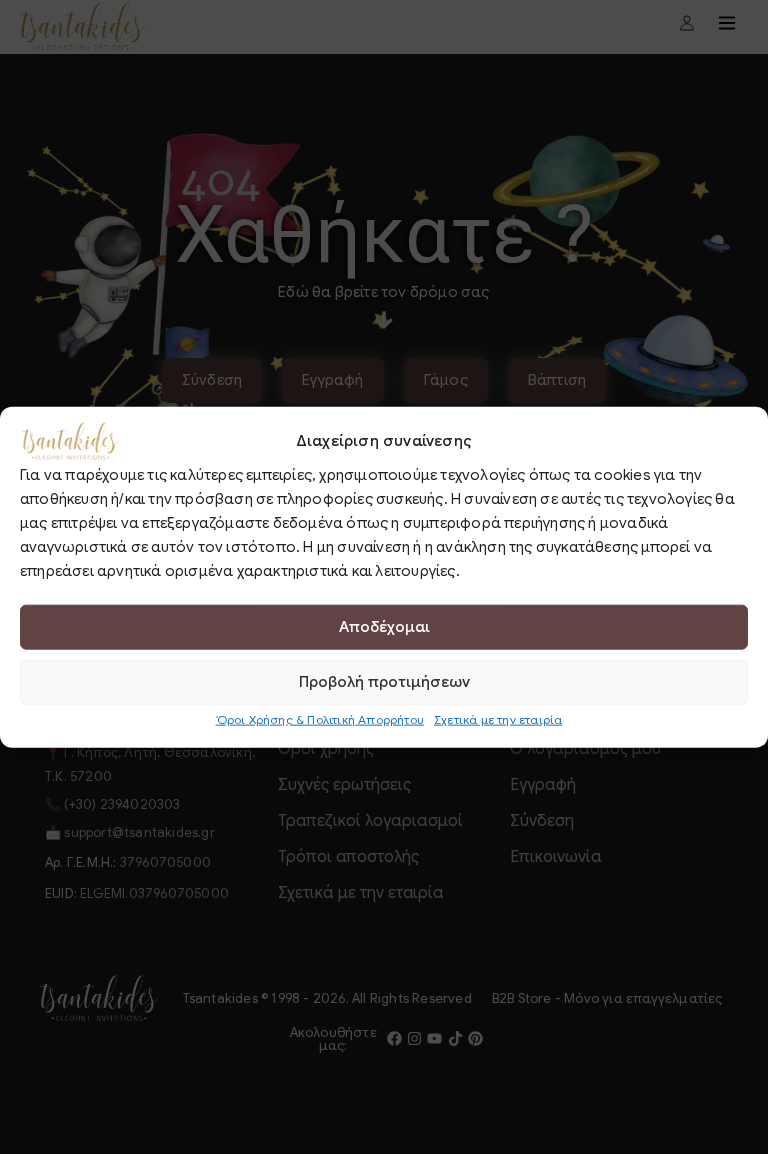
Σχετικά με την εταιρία (498, 718)
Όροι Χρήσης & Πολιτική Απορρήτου (320, 718)
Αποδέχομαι (384, 627)
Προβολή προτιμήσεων (384, 682)
